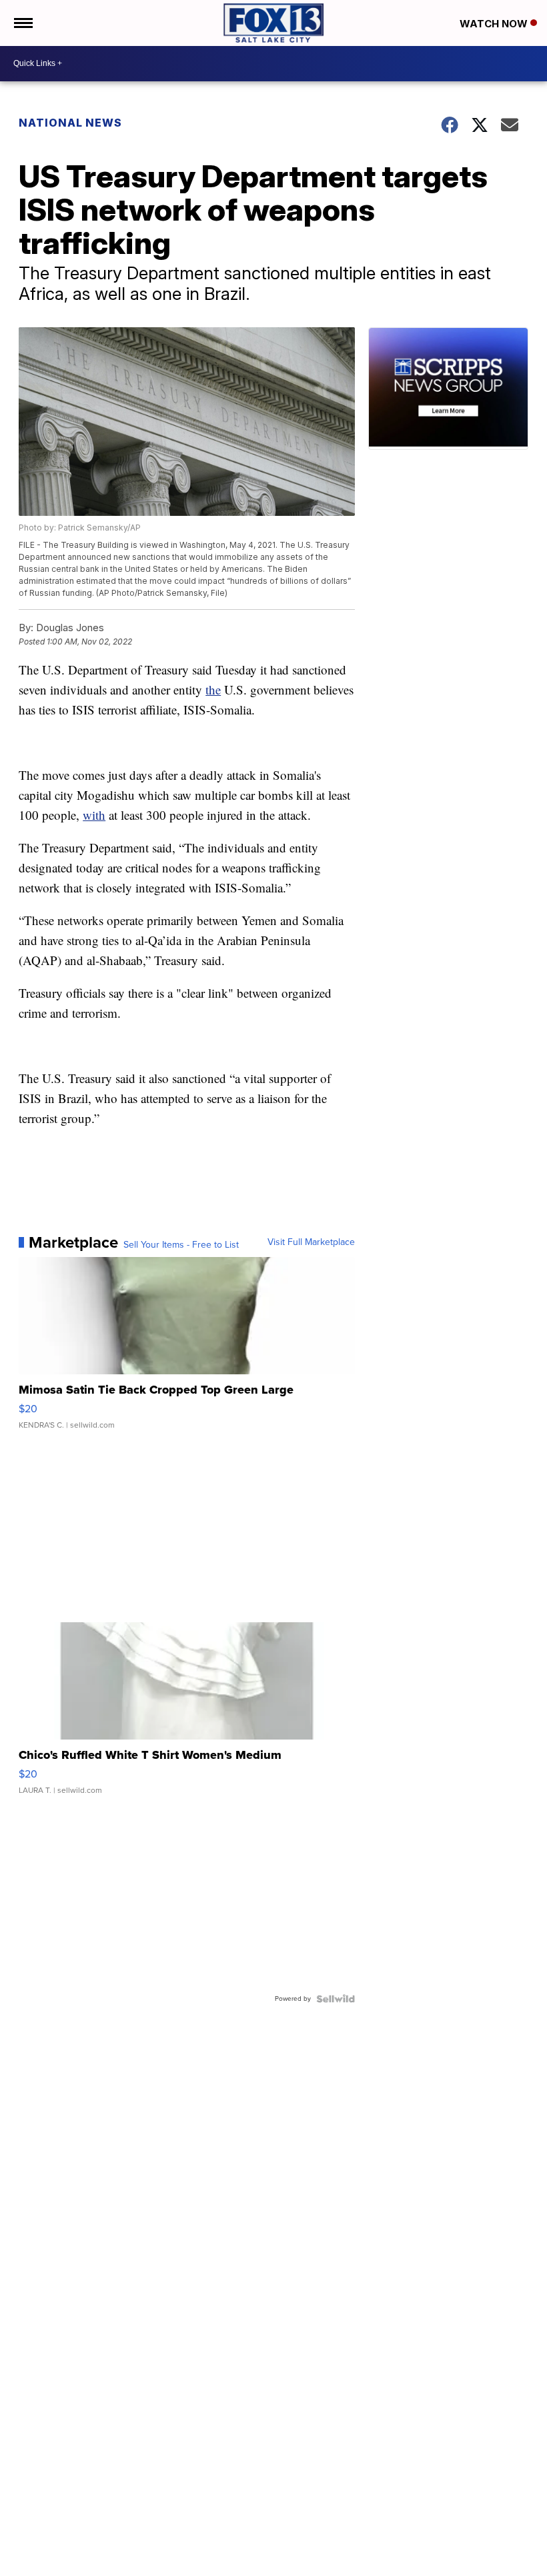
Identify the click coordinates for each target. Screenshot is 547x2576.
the (213, 689)
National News (70, 123)
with (94, 815)
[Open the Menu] (22, 23)
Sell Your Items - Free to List (181, 1245)
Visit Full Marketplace (311, 1242)
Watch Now (495, 24)
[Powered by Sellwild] (336, 1999)
